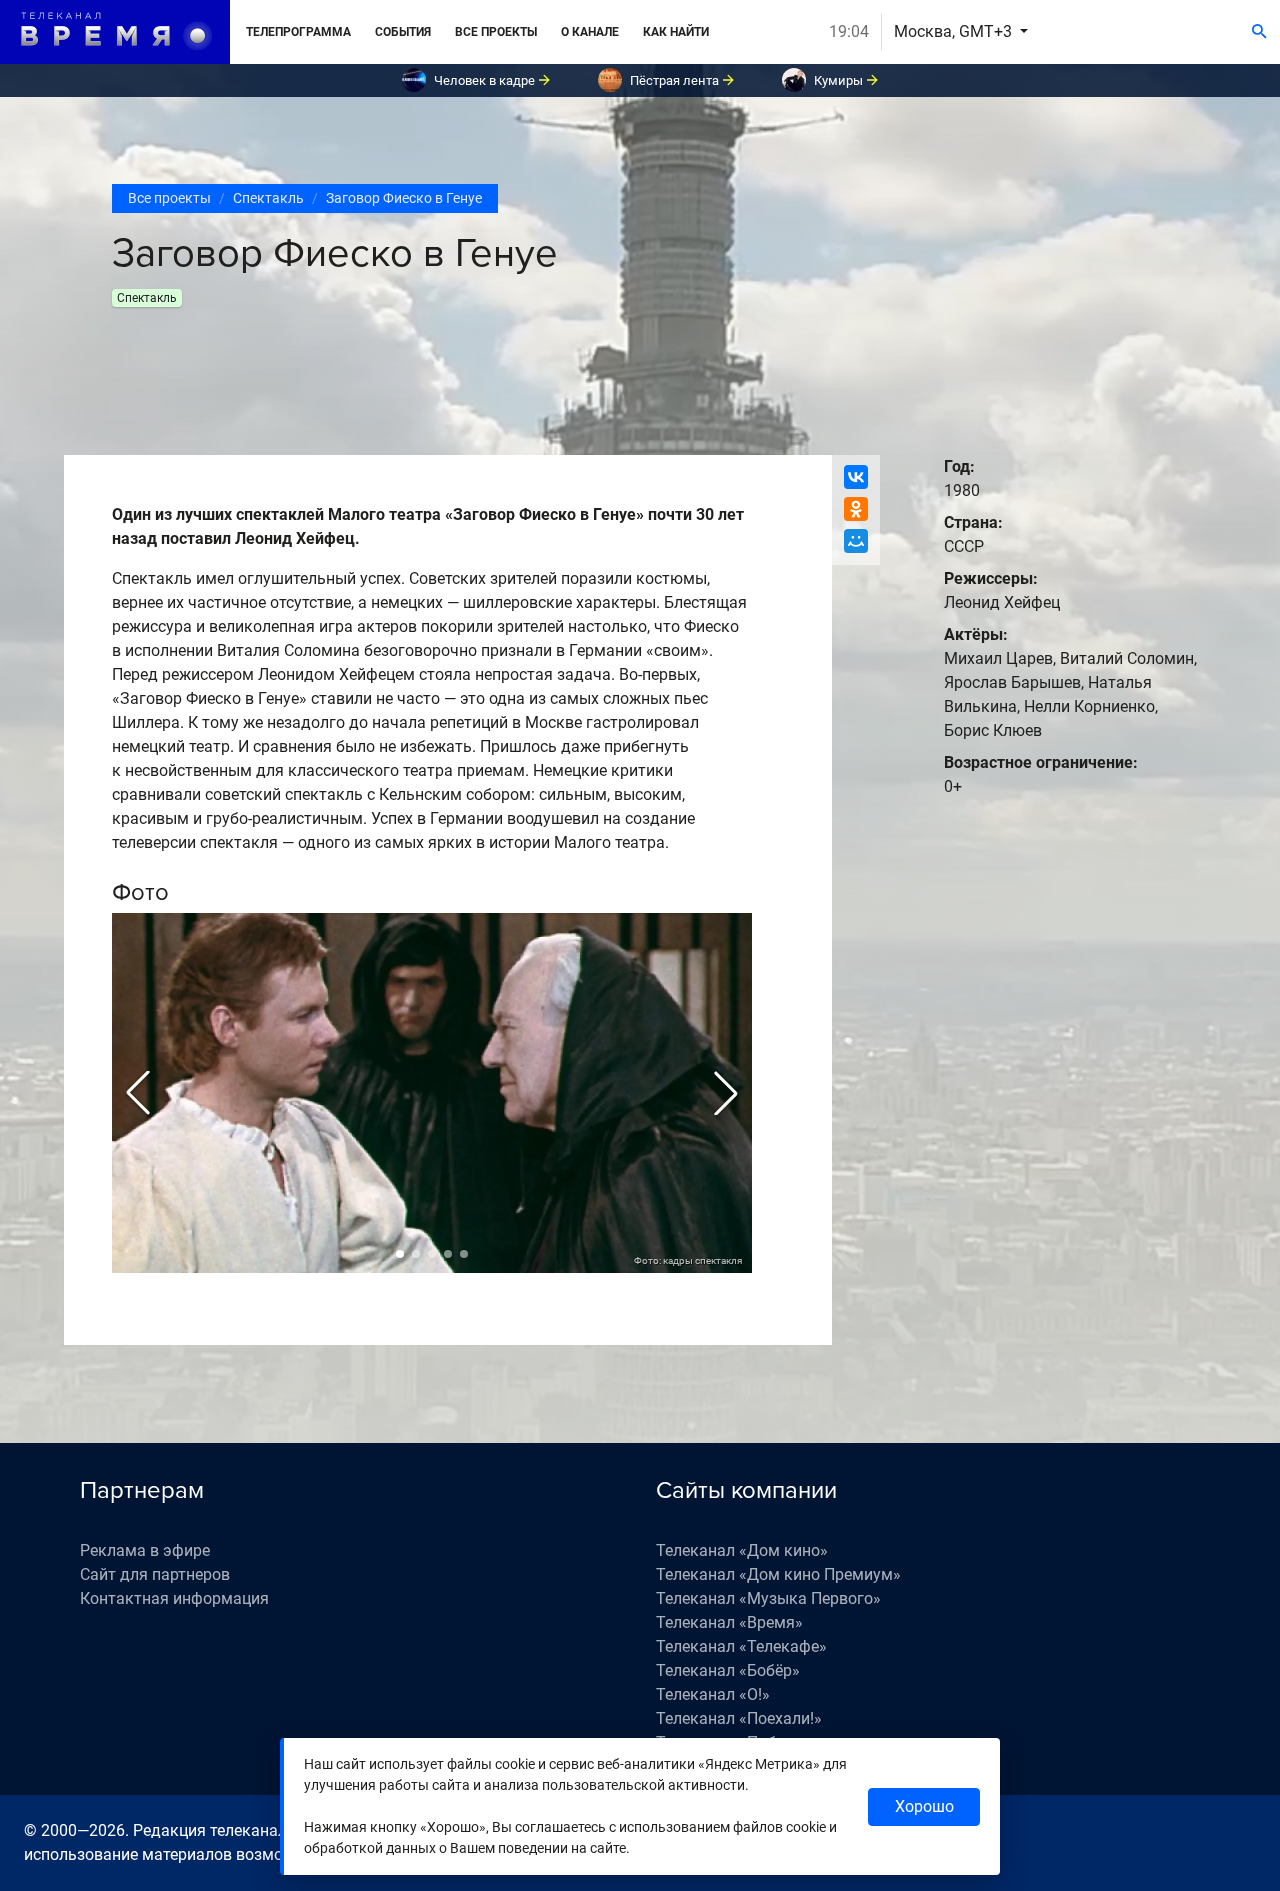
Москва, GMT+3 (955, 31)
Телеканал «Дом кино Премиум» (778, 1574)
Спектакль (268, 198)
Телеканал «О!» (713, 1694)
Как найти (676, 32)
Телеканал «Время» (729, 1622)
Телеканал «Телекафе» (741, 1646)
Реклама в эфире (145, 1550)
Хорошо (924, 1806)
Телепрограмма (298, 32)
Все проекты (496, 32)
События (403, 32)
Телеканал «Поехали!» (739, 1718)
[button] (138, 1093)
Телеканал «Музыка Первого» (768, 1598)
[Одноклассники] (856, 509)
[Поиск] (1259, 32)
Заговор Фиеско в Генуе (404, 198)
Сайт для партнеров (155, 1574)
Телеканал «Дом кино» (742, 1550)
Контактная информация (174, 1598)
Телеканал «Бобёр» (728, 1670)
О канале (590, 32)
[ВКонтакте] (856, 477)
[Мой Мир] (856, 541)
